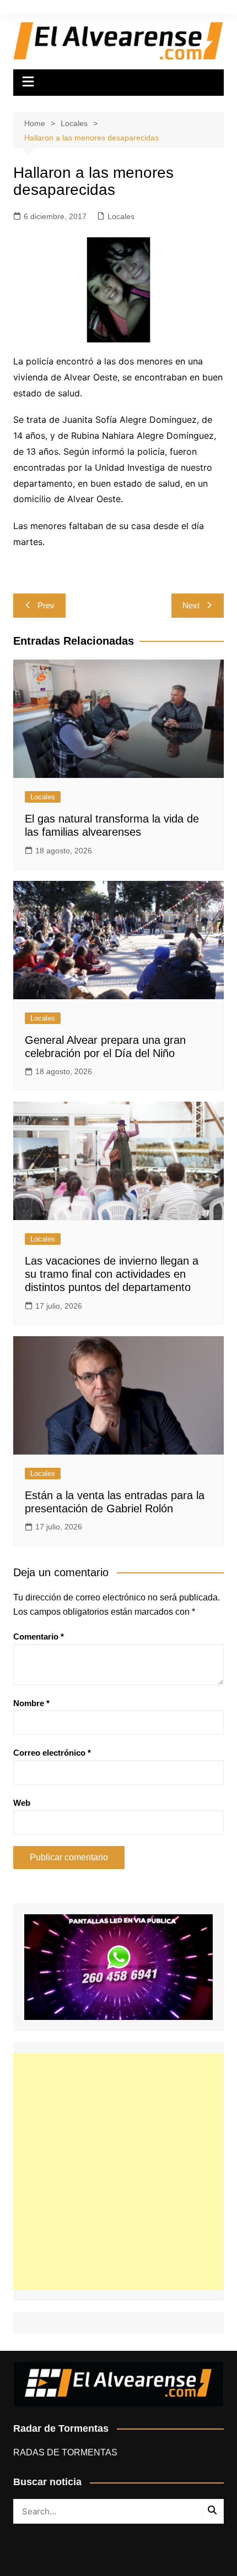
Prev (46, 605)
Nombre (31, 1703)
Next (191, 605)
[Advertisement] (118, 2171)
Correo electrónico (52, 1753)
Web (22, 1803)
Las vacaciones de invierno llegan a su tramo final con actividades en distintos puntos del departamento (112, 1274)
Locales (121, 216)
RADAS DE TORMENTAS (65, 2452)
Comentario (39, 1636)
